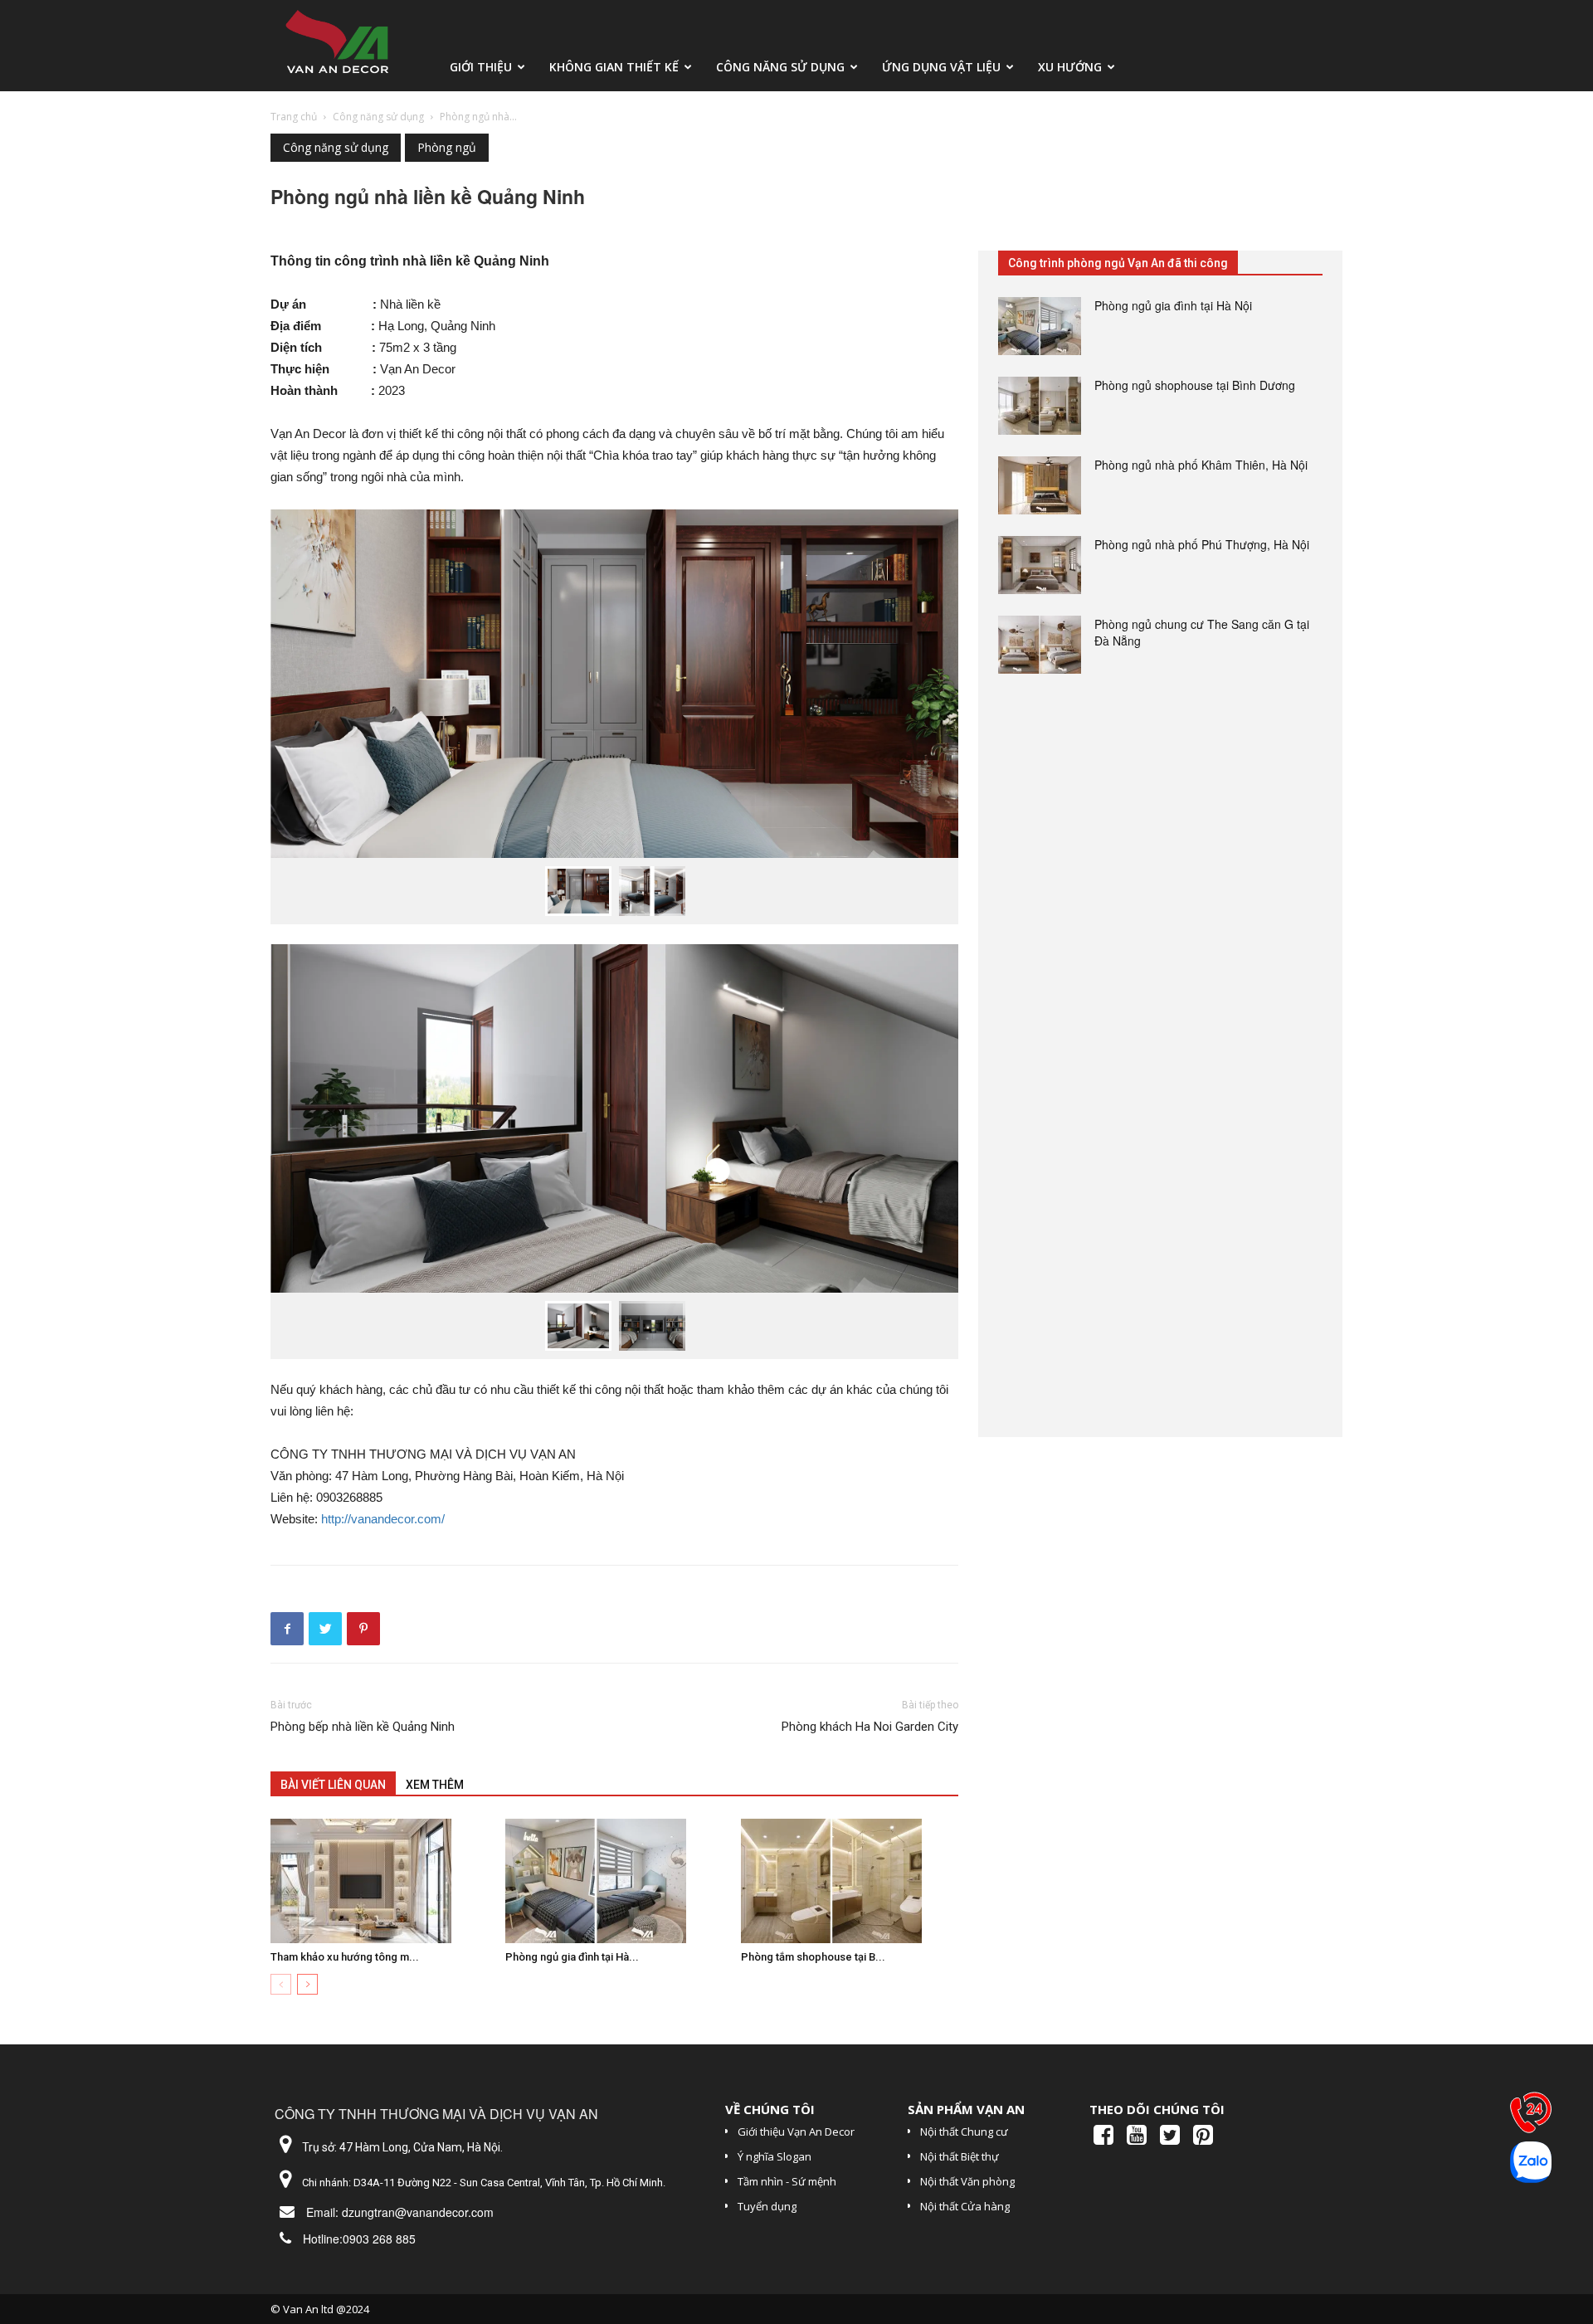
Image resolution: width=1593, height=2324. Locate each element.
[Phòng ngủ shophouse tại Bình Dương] (1040, 406)
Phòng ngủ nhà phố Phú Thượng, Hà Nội (1202, 544)
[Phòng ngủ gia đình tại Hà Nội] (614, 1881)
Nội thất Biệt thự (960, 2156)
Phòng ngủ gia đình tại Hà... (572, 1957)
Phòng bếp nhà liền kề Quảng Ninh (363, 1727)
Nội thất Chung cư (964, 2132)
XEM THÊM (435, 1785)
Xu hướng (1070, 67)
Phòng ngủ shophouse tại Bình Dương (1195, 385)
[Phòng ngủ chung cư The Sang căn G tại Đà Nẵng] (1040, 645)
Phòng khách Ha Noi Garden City (870, 1727)
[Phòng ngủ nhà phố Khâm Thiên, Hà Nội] (1040, 485)
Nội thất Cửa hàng (965, 2206)
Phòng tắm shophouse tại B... (813, 1957)
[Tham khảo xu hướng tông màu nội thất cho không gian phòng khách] (379, 1881)
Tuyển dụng (767, 2206)
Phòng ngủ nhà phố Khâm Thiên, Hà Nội (1201, 465)
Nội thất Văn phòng (967, 2181)
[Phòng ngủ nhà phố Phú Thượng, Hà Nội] (1040, 565)
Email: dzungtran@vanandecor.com (400, 2212)
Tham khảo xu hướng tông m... (345, 1957)
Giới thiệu (481, 67)
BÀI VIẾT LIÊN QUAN (333, 1785)
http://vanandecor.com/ (383, 1519)
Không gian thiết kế (614, 67)
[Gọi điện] (1531, 2117)
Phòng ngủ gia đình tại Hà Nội (1173, 305)
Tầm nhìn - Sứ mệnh (787, 2181)
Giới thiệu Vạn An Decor (796, 2132)
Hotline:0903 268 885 (359, 2239)
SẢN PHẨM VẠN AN (966, 2109)
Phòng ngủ (447, 147)
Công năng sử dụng (780, 67)
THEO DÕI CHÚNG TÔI (1157, 2109)
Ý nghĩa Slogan (775, 2156)
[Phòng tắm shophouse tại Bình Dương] (850, 1881)
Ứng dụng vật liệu (941, 67)
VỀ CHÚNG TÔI (770, 2109)
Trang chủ (294, 117)
